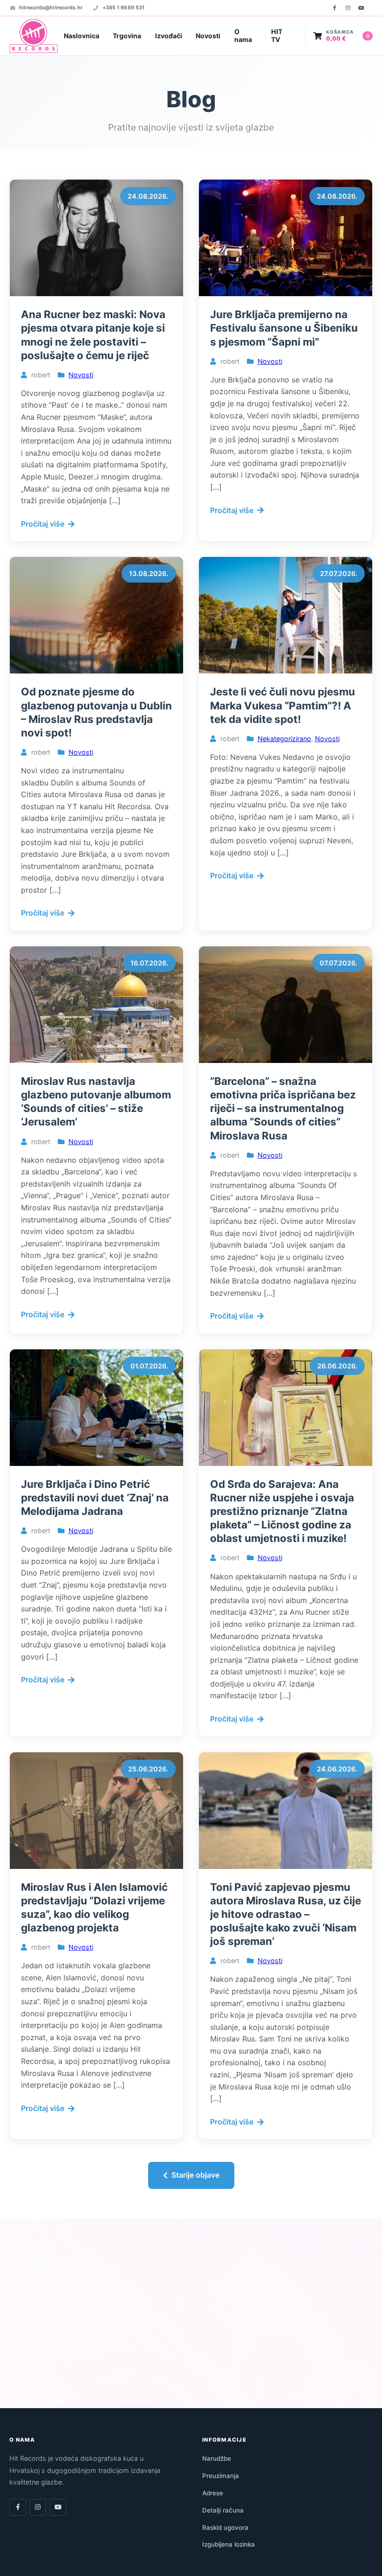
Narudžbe (217, 2458)
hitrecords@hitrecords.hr (51, 7)
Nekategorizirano (284, 739)
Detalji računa (223, 2510)
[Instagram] (348, 8)
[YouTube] (361, 8)
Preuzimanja (221, 2476)
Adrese (213, 2493)
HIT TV (277, 35)
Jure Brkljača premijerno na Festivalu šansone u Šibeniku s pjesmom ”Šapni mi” (284, 328)
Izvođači (169, 36)
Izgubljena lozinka (229, 2544)
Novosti (208, 36)
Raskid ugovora (225, 2527)
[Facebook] (334, 8)
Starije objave (195, 2175)
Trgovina (127, 36)
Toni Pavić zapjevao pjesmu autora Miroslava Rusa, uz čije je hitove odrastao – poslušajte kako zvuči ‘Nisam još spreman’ (286, 1914)
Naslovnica (82, 36)
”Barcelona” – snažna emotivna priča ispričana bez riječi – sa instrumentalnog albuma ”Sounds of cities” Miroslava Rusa (283, 1108)
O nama (243, 35)
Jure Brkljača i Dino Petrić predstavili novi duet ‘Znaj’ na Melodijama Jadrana (95, 1497)
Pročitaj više (43, 524)
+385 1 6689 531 (123, 7)
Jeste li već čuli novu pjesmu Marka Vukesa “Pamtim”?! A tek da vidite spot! (283, 705)
